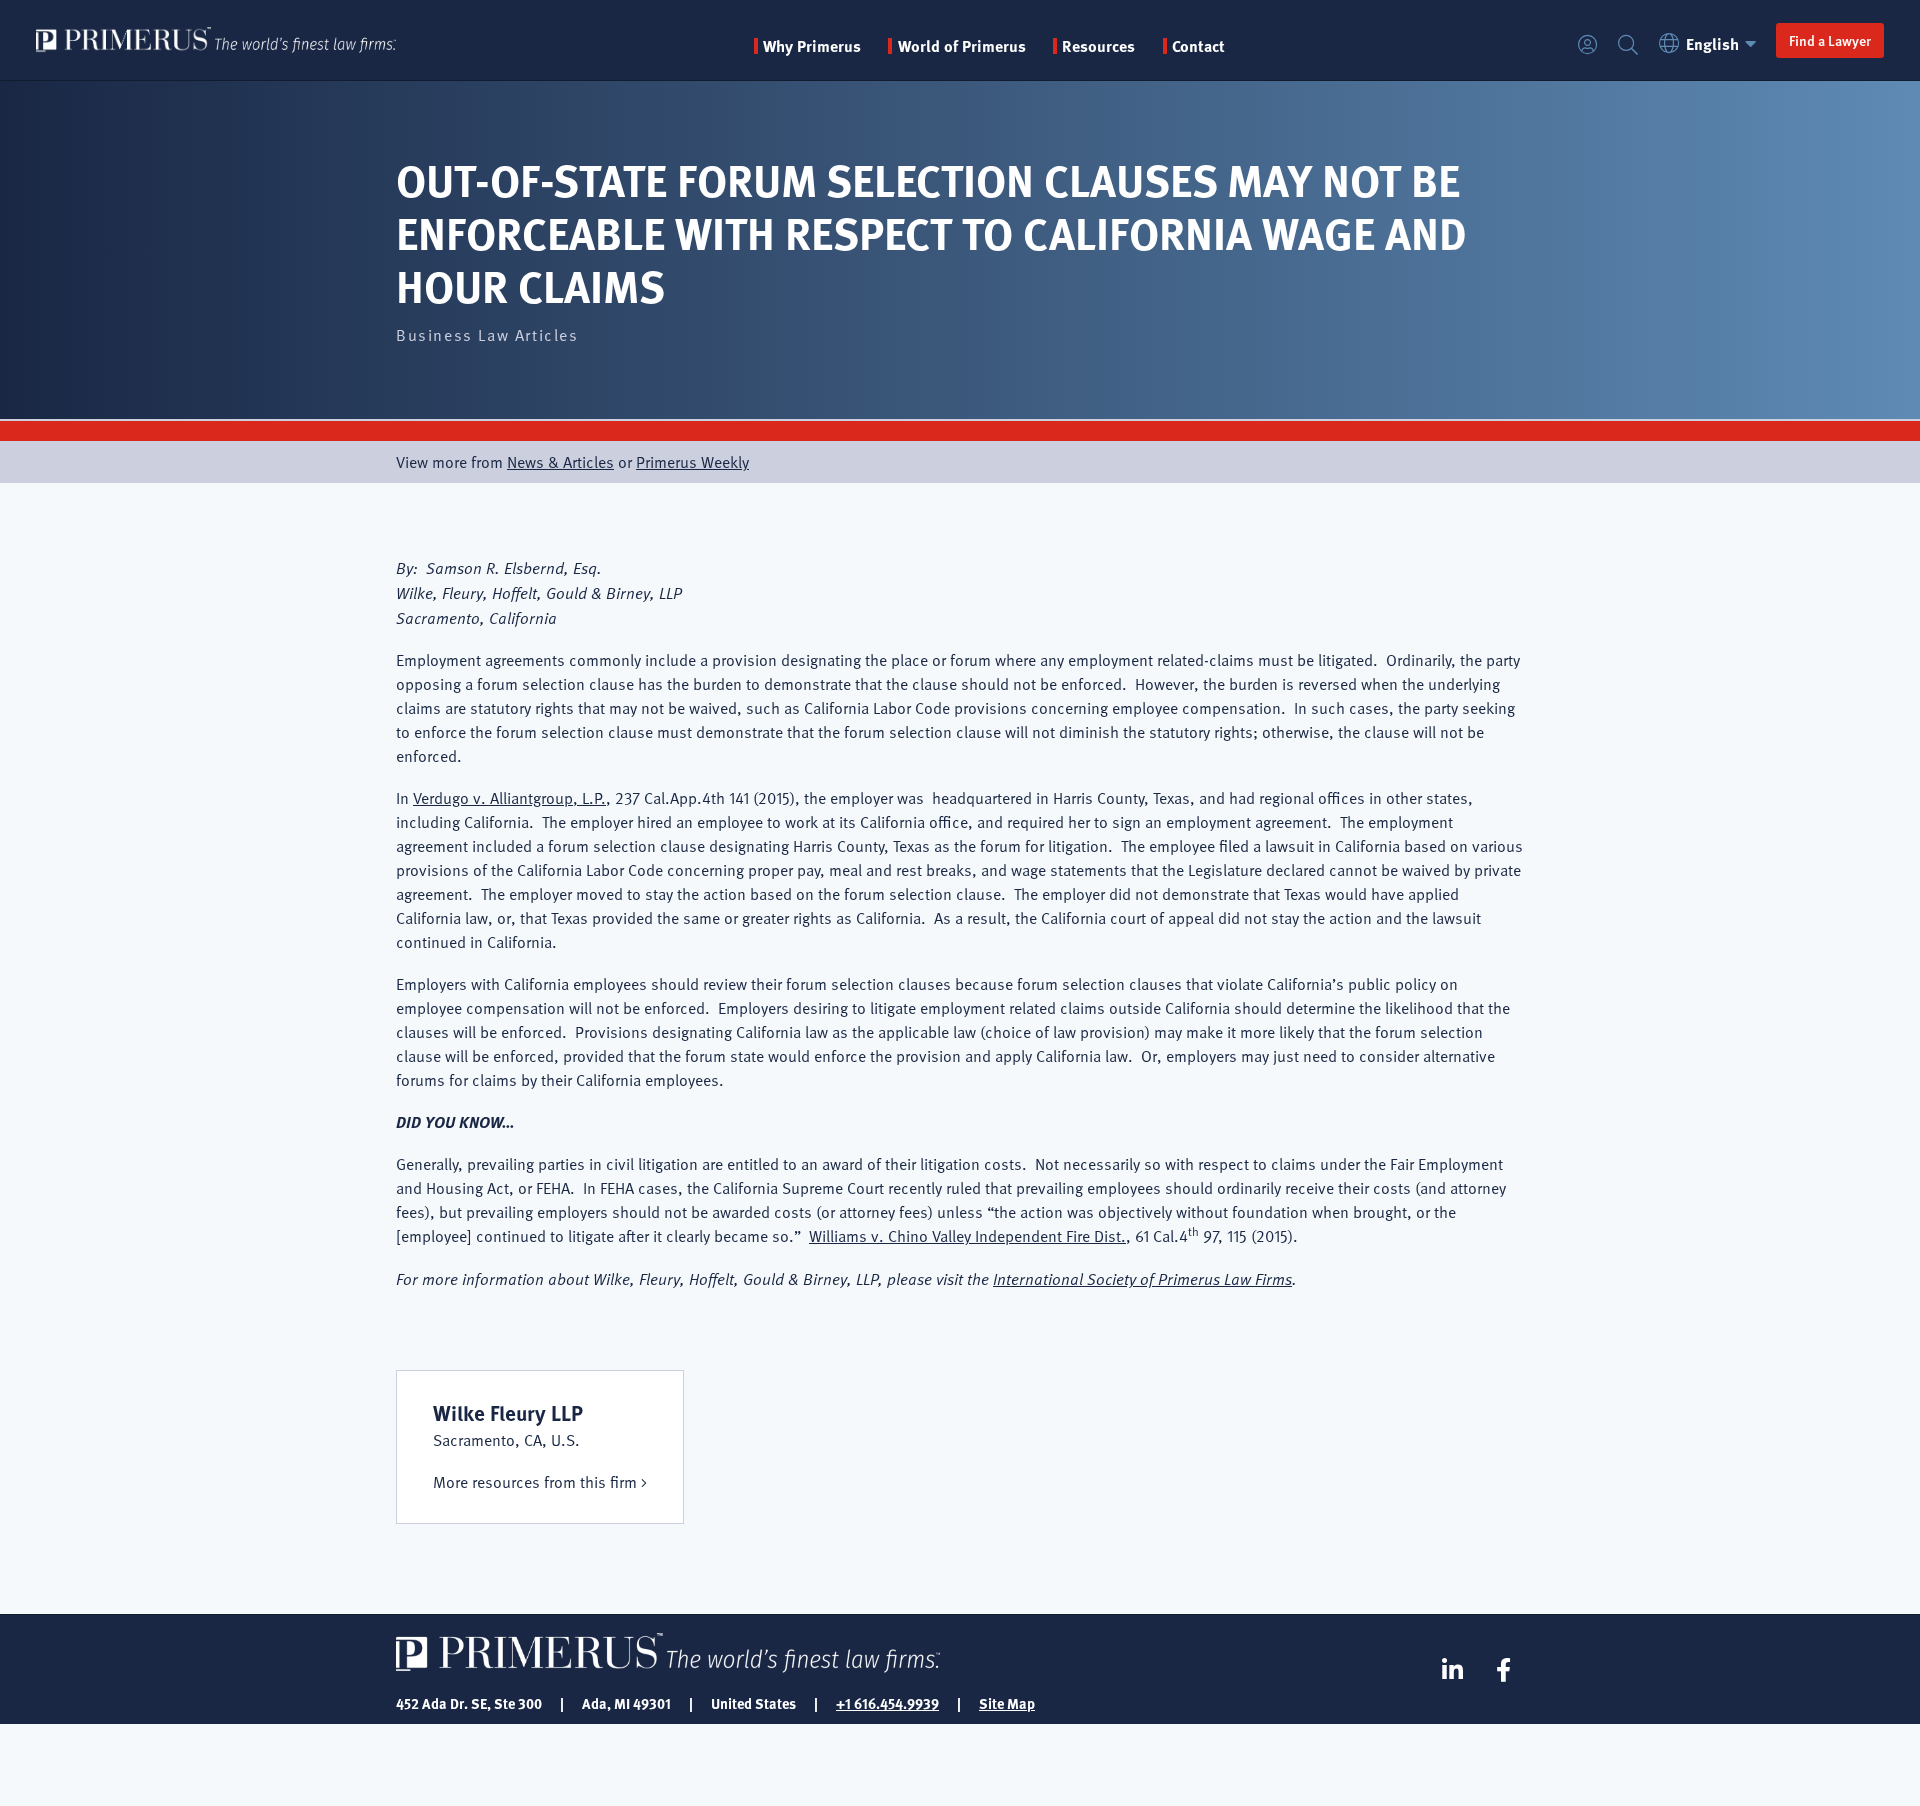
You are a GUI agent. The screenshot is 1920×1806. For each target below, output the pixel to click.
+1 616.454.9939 (887, 1703)
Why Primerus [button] (812, 46)
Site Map (1007, 1703)
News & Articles (560, 462)
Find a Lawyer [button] (1830, 40)
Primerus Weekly (692, 462)
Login (1588, 45)
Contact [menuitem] (1198, 46)
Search (1628, 45)
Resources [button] (1098, 46)
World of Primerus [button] (961, 46)
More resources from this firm (535, 1482)
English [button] (1712, 43)
